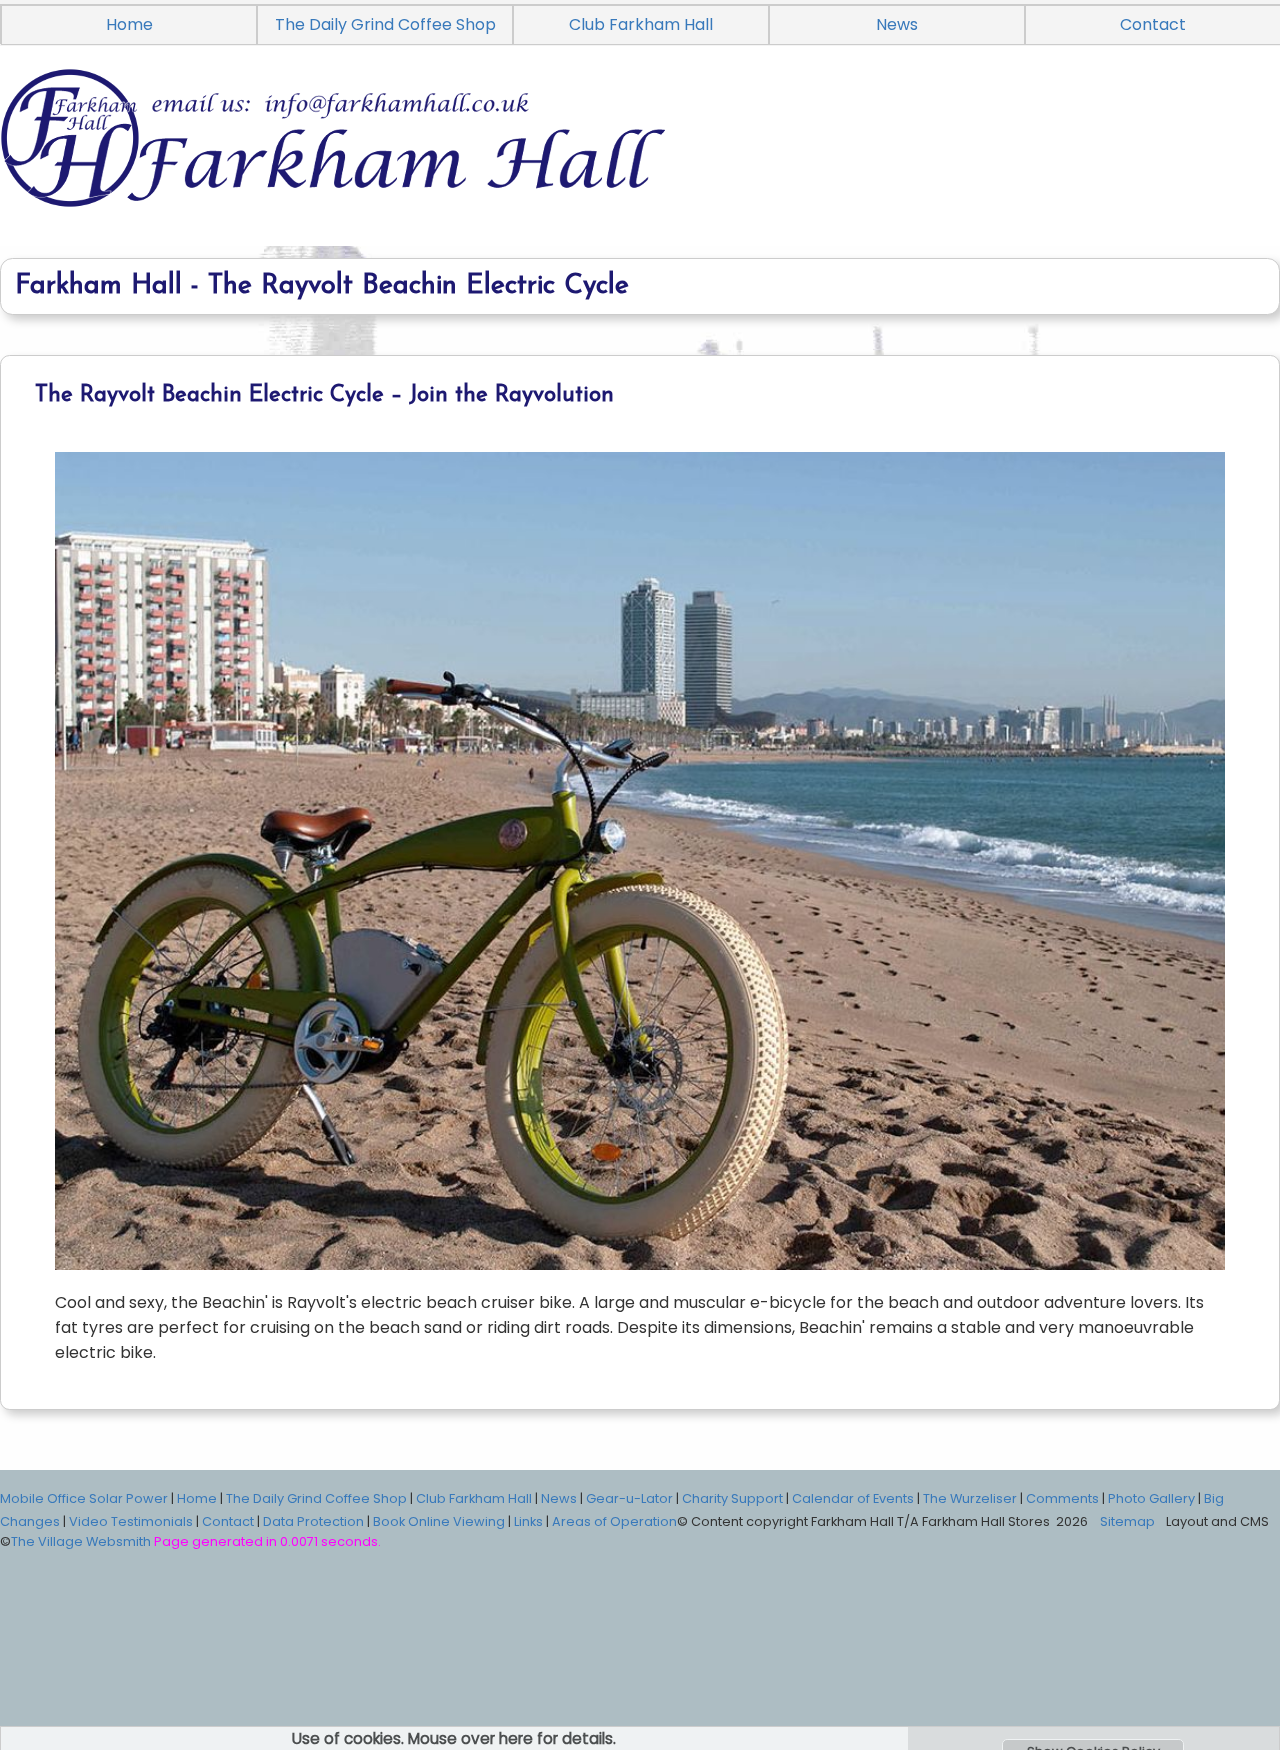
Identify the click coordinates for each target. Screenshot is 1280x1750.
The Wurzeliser (970, 1498)
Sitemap (1127, 1521)
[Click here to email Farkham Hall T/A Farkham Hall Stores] (640, 161)
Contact (228, 1521)
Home (129, 24)
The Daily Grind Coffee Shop (385, 24)
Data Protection (313, 1521)
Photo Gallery (1151, 1498)
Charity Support (732, 1498)
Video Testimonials (131, 1521)
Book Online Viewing (439, 1521)
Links (528, 1521)
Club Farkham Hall (641, 24)
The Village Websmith (81, 1541)
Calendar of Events (853, 1498)
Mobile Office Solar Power (84, 1498)
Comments (1062, 1498)
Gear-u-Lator (629, 1498)
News (897, 24)
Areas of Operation (614, 1521)
